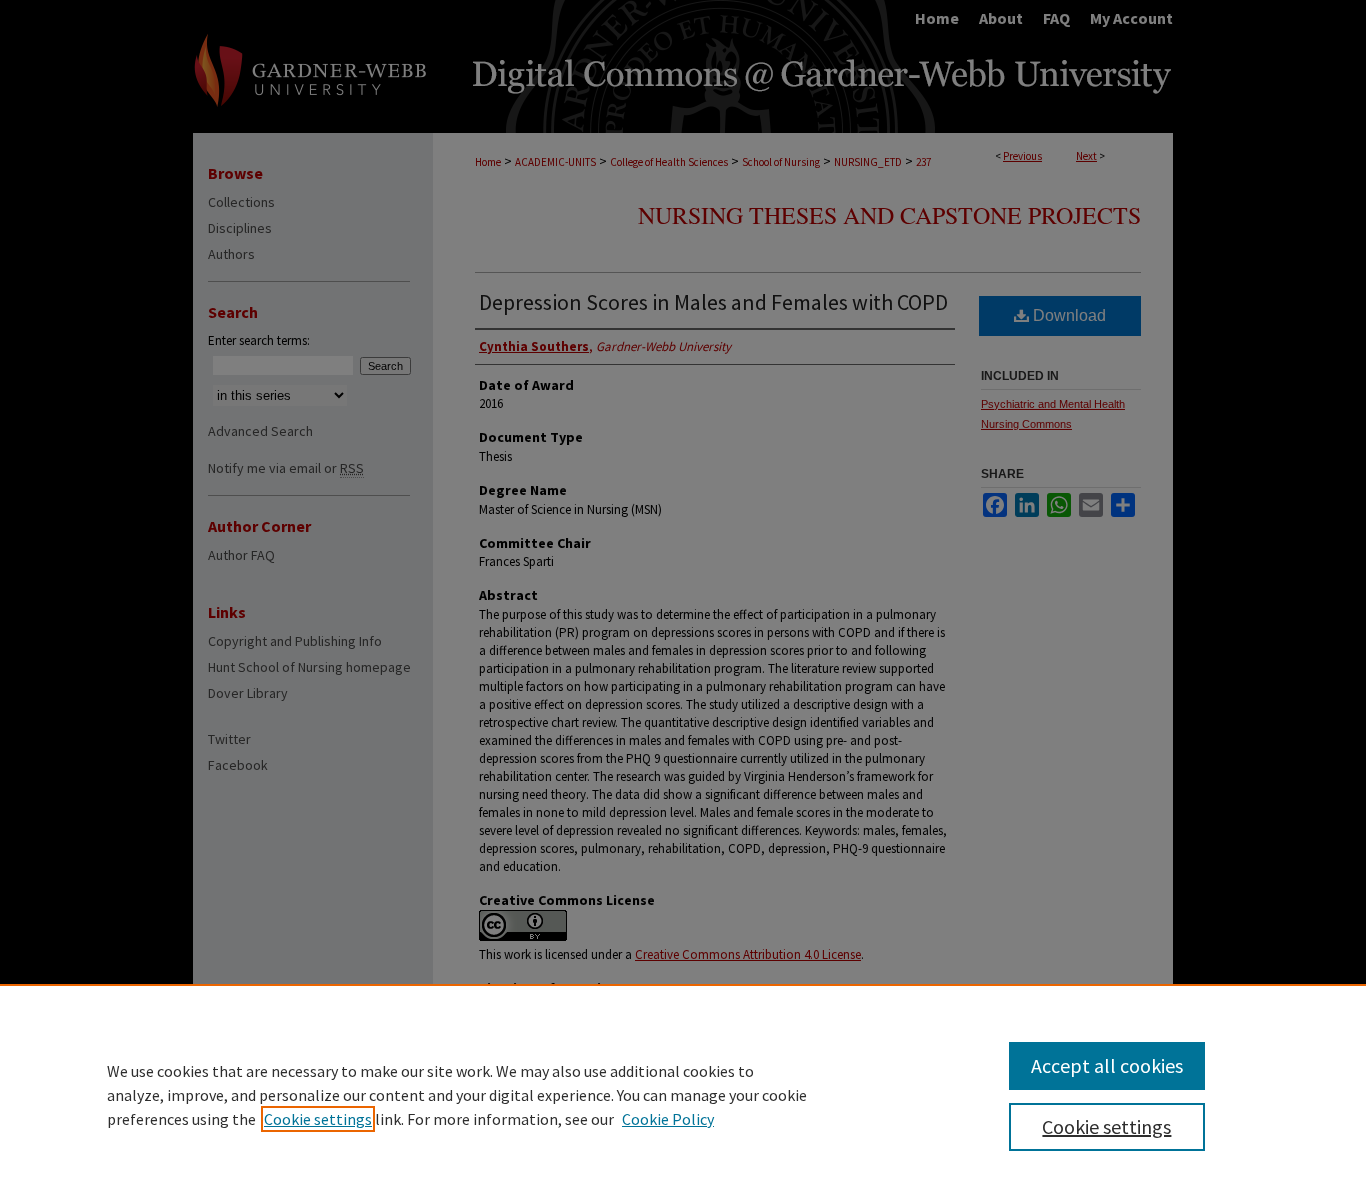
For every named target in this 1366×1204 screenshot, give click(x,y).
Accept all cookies (1107, 1065)
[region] (683, 1094)
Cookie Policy (668, 1119)
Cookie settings (318, 1119)
